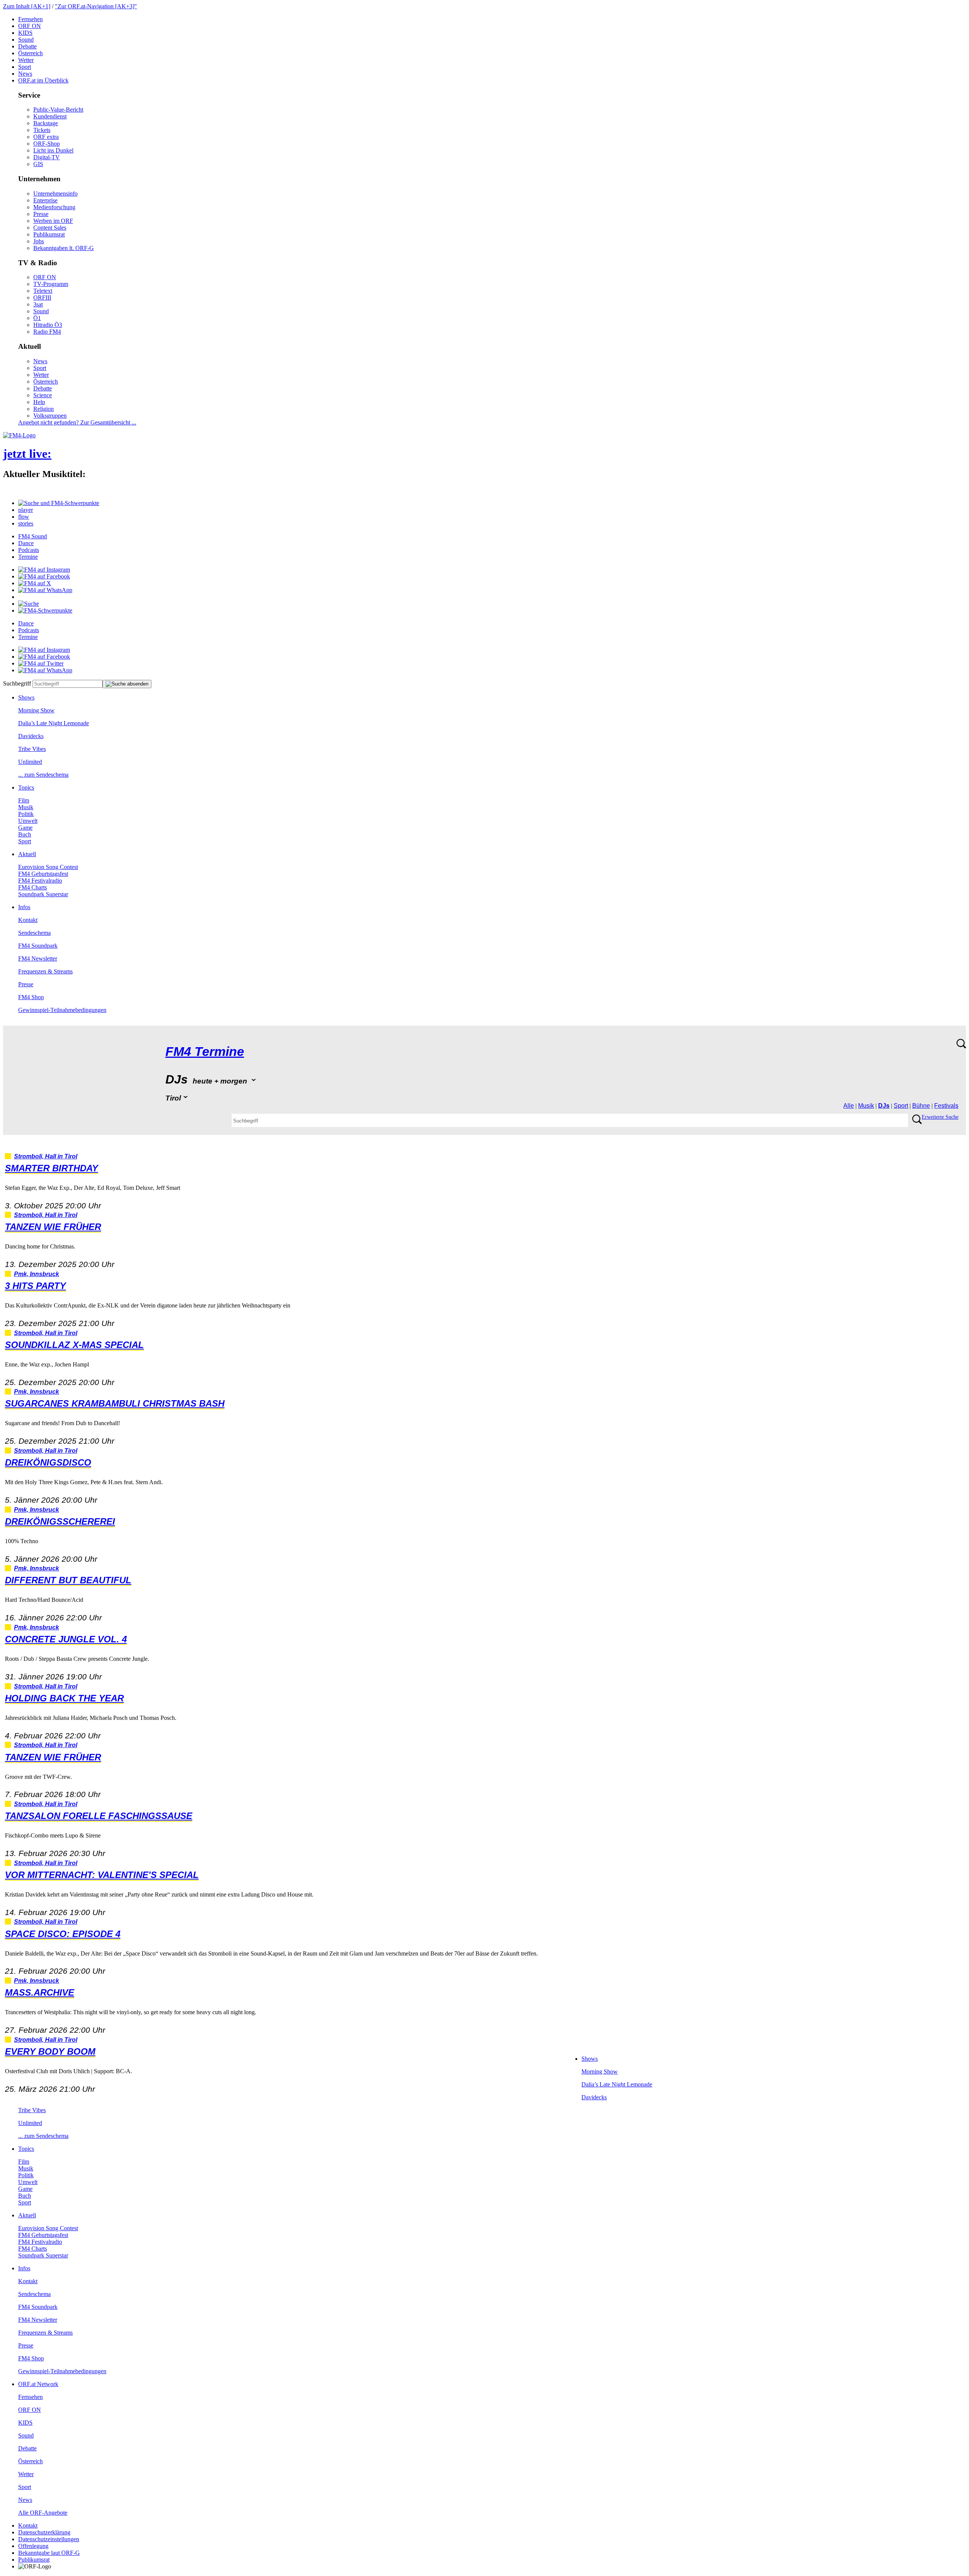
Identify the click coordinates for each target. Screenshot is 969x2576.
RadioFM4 (47, 332)
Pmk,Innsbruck (37, 1274)
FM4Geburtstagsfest (43, 874)
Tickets (42, 130)
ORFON (30, 26)
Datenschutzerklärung (44, 2532)
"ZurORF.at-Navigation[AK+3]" (96, 6)
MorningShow (36, 710)
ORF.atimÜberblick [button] (43, 80)
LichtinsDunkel (53, 150)
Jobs (39, 241)
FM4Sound (33, 536)
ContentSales (50, 228)
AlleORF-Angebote (43, 2513)
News (25, 74)
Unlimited (30, 762)
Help (39, 402)
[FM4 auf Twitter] (41, 663)
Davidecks (31, 736)
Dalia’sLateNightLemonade (54, 723)
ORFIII (42, 298)
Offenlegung (33, 2546)
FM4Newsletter (38, 958)
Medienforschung (54, 207)
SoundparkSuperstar (43, 894)
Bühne (921, 1106)
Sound (26, 40)
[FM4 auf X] (35, 583)
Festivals (946, 1106)
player (26, 510)
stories (26, 523)
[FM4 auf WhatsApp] (45, 590)
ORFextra (46, 137)
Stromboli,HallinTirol (46, 1156)
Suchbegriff (17, 683)
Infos (24, 907)
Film (24, 800)
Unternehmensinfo (55, 194)
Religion (44, 409)
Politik (26, 814)
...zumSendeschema (43, 775)
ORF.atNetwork (38, 2384)
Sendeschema (34, 933)
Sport (25, 67)
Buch (25, 834)
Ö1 (37, 318)
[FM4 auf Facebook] (44, 576)
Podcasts (29, 550)
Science (43, 395)
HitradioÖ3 (48, 325)
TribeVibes (32, 749)
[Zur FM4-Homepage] (19, 435)
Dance (26, 543)
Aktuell (27, 854)
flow (24, 517)
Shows (26, 697)
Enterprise (45, 200)
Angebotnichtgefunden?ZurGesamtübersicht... (77, 422)
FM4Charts (33, 887)
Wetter (26, 60)
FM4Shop (31, 997)
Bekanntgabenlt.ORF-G (64, 248)
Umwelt (28, 821)
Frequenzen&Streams (45, 971)
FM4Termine (205, 1052)
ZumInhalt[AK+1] (27, 6)
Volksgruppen (50, 416)
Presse (41, 214)
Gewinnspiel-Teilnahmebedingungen (62, 1010)
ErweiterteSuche (940, 1117)
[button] (59, 503)
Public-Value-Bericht (58, 110)
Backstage (46, 123)
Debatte (27, 46)
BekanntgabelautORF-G (49, 2553)
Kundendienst (50, 116)
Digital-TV (47, 157)
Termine (28, 557)
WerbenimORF (53, 221)
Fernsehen (30, 19)
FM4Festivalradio (40, 881)
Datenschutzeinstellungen (49, 2539)
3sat (38, 304)
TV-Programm (51, 284)
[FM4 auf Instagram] (44, 570)
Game (25, 828)
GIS (38, 164)
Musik (26, 807)
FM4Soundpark (38, 946)
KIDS (25, 33)
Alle (849, 1106)
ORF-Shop (47, 144)
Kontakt (28, 920)
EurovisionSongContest (48, 867)
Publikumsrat (49, 234)
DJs (884, 1106)
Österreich (30, 53)
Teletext (43, 291)
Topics (26, 787)
